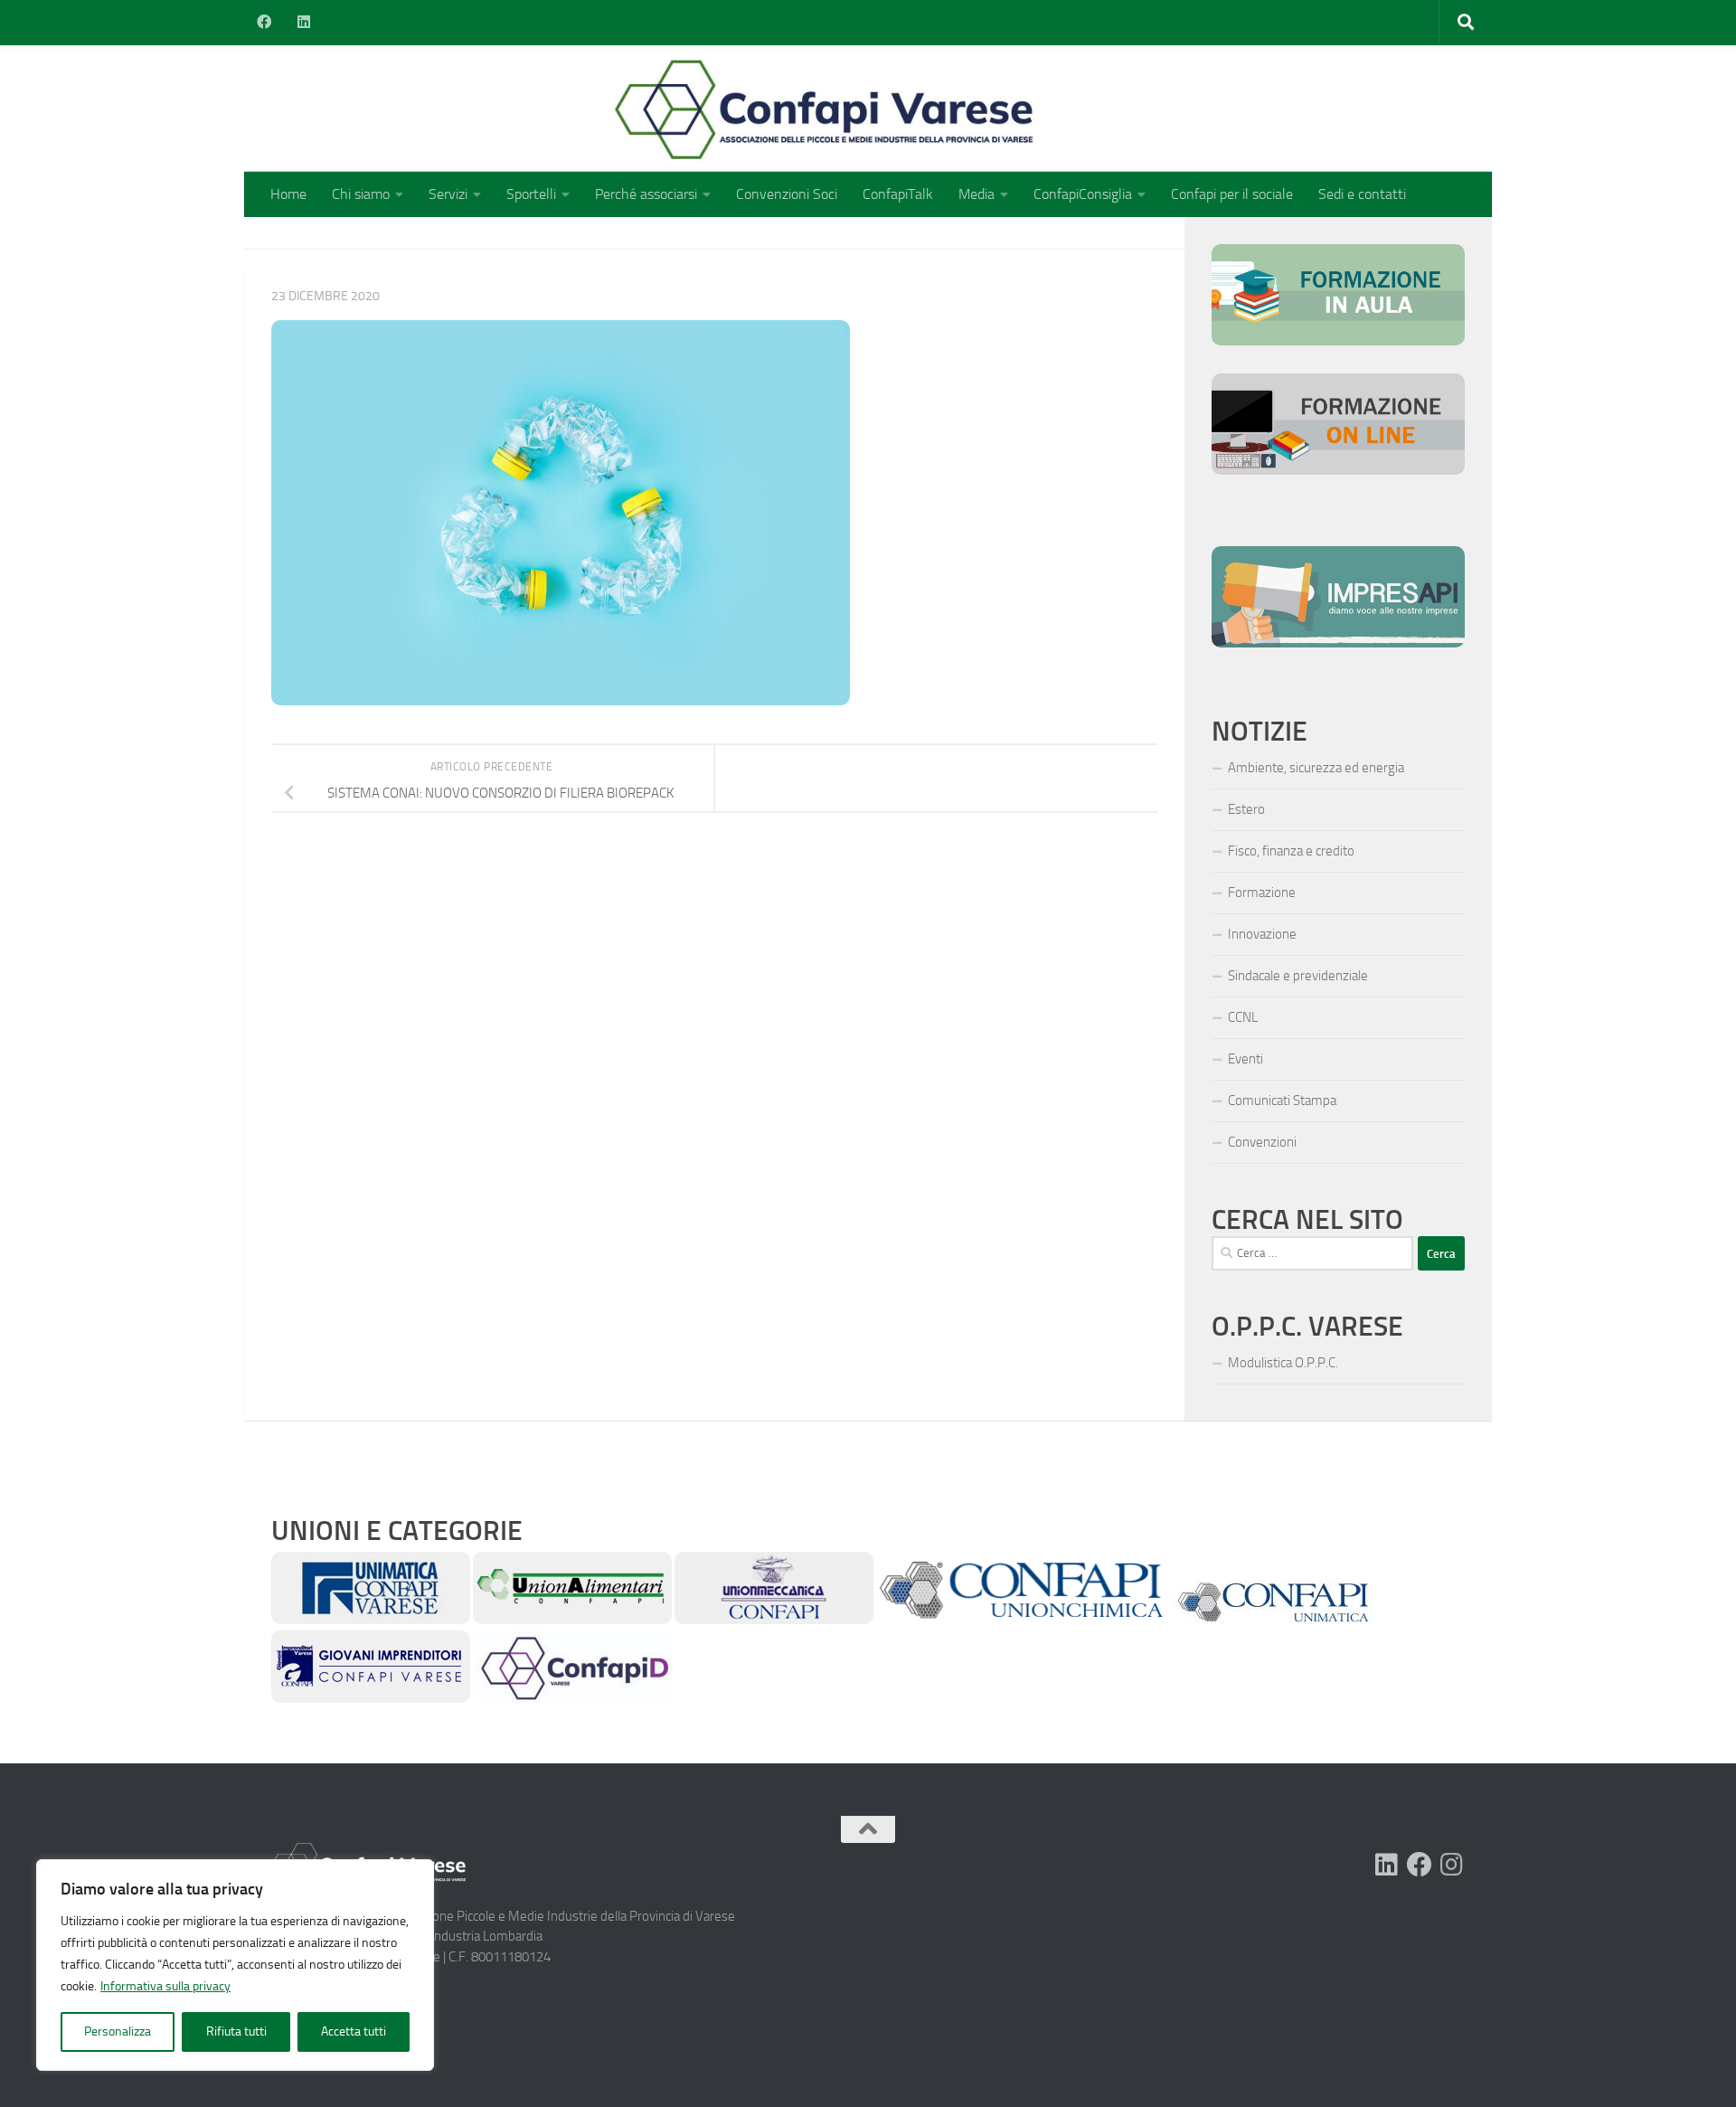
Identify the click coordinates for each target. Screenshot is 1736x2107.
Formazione (1262, 893)
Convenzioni (1262, 1142)
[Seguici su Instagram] (1452, 1865)
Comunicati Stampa (1282, 1101)
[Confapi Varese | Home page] (646, 109)
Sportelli (531, 194)
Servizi (448, 194)
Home (288, 194)
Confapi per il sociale (1232, 194)
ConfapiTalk (898, 194)
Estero (1246, 809)
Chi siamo (361, 194)
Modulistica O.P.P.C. (1283, 1363)
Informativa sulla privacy (165, 1986)
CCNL (1243, 1017)
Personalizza (118, 2031)
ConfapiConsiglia (1083, 194)
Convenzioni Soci (787, 194)
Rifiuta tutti (236, 2031)
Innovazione (1262, 934)
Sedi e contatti (1362, 194)
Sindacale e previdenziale (1298, 976)
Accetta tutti (354, 2031)
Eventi (1245, 1059)
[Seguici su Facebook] (1420, 1865)
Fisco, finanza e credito (1291, 851)
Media (976, 194)
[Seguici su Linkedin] (1387, 1865)
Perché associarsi (646, 194)
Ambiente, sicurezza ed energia (1316, 768)
